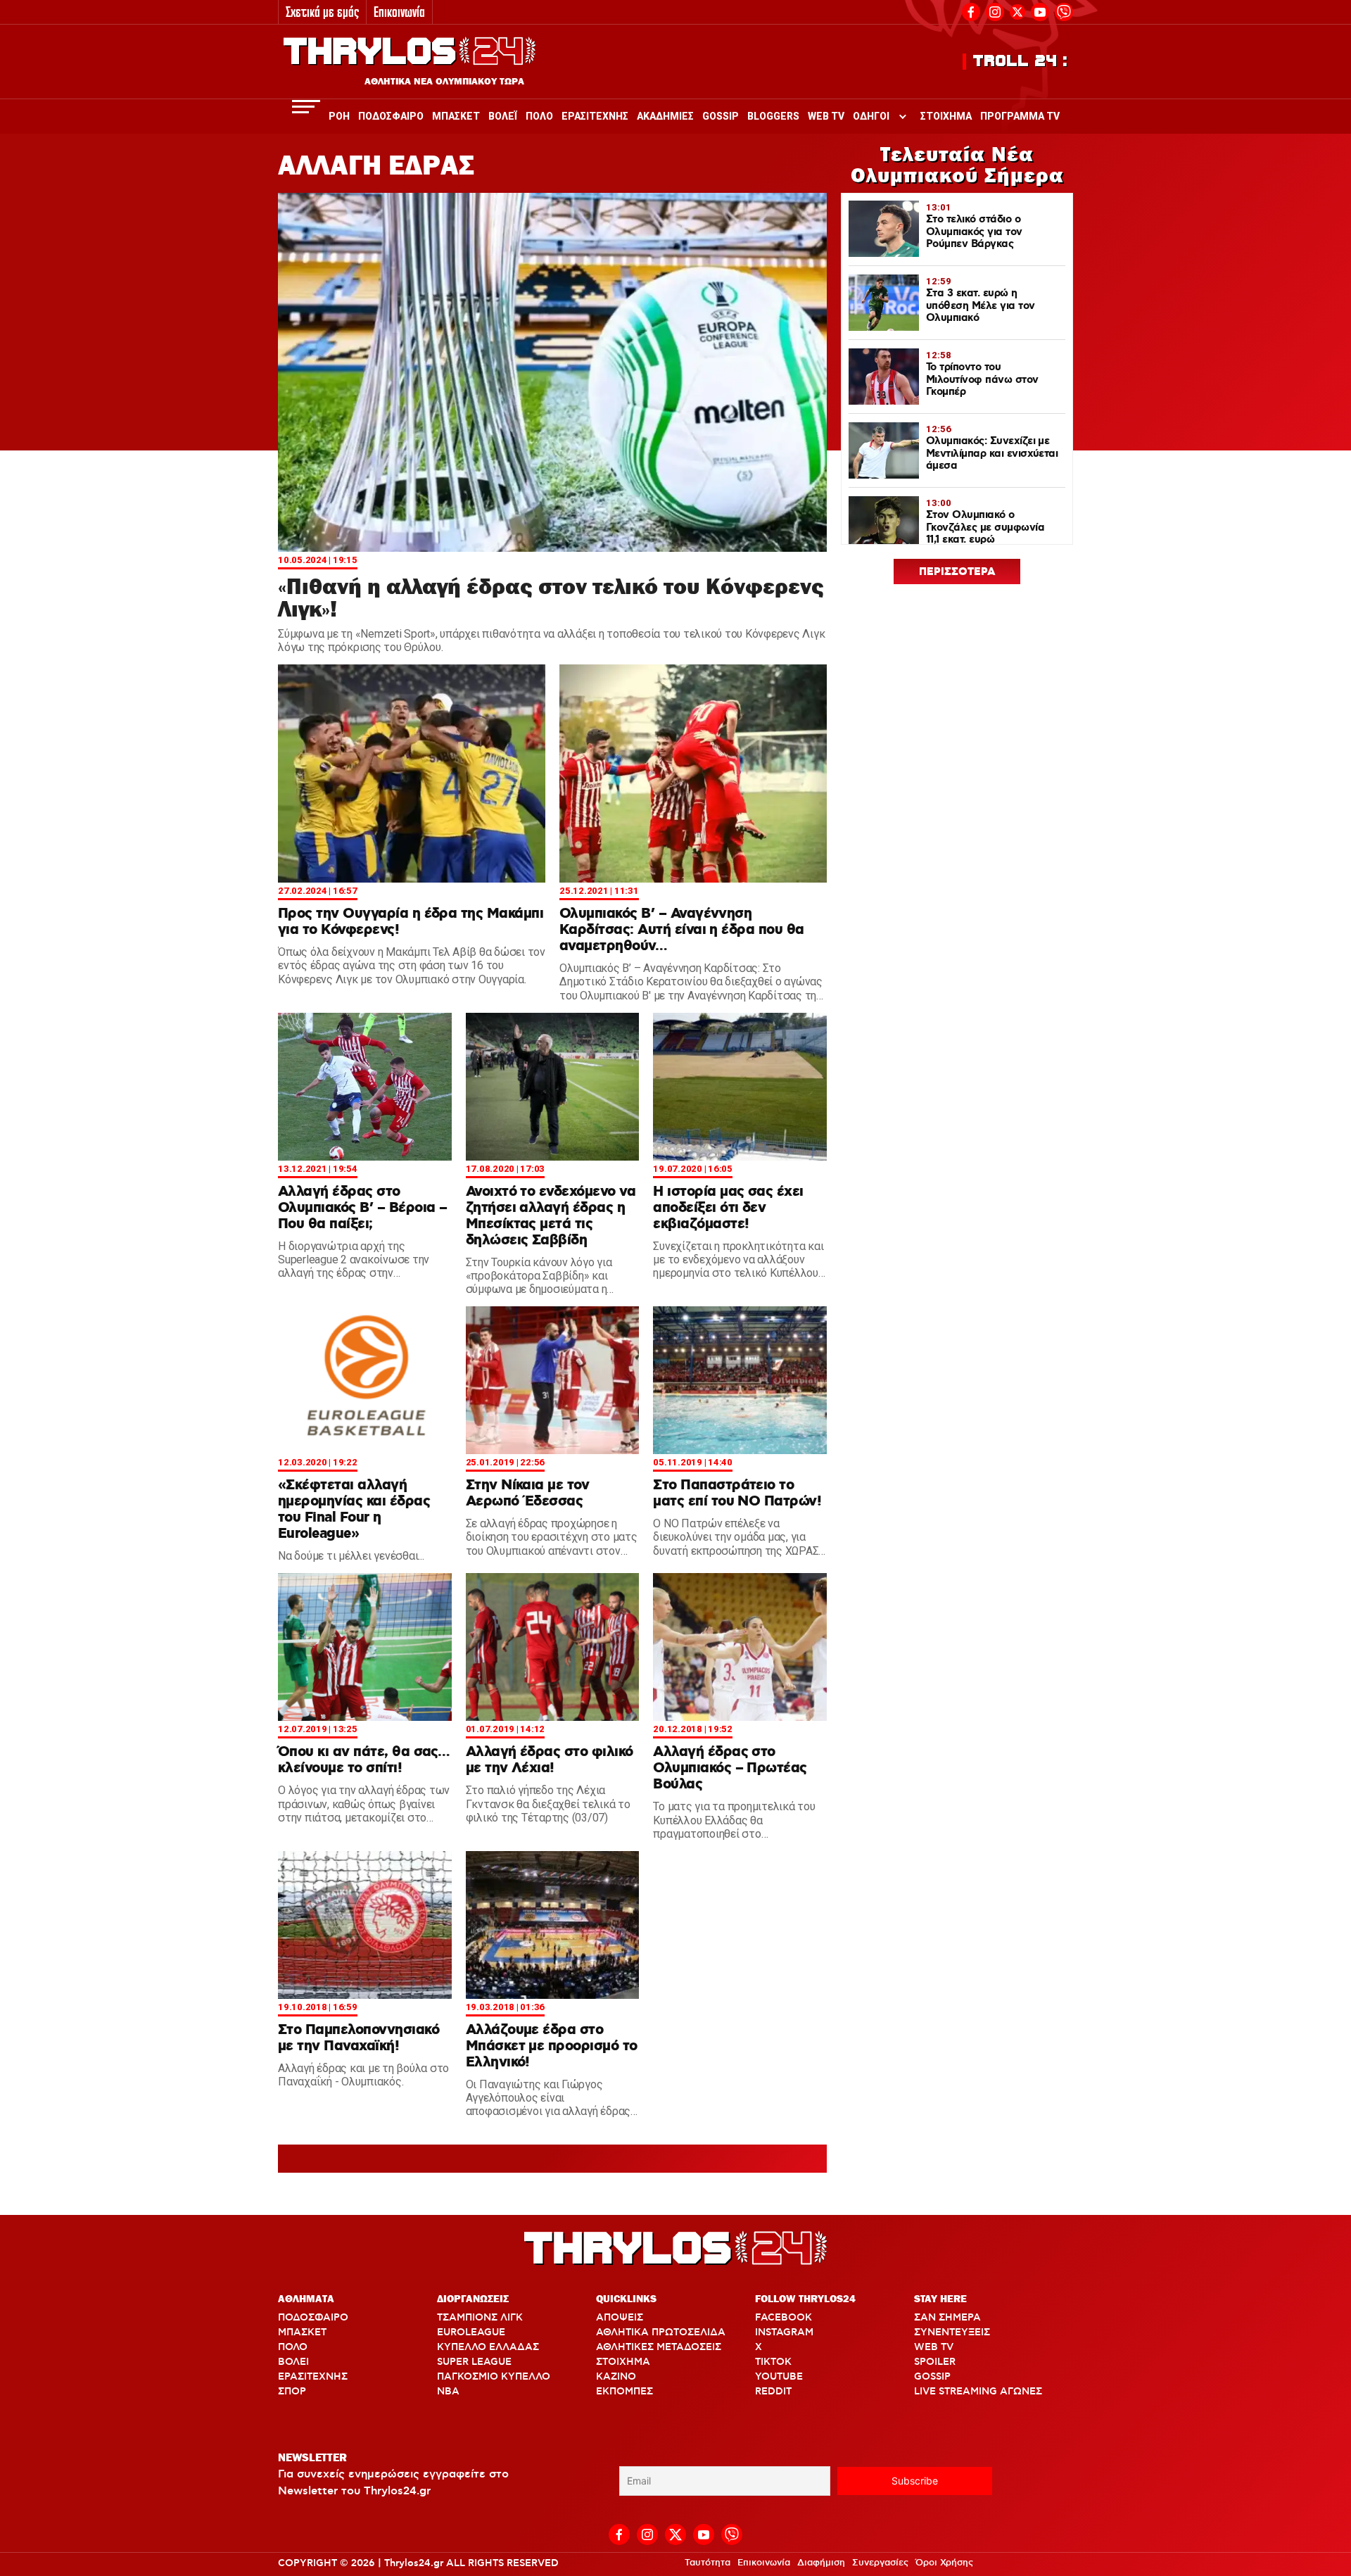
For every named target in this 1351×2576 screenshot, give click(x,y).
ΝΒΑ (448, 2392)
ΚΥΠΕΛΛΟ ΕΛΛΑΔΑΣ (488, 2347)
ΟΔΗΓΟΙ (871, 116)
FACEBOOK (784, 2318)
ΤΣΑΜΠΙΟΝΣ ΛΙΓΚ (480, 2318)
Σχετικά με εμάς (322, 12)
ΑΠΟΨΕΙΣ (620, 2318)
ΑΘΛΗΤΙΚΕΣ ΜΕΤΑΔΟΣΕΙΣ (659, 2347)
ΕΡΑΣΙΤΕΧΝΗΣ (313, 2377)
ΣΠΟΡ (292, 2392)
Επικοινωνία (399, 12)
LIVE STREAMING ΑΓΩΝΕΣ (978, 2392)
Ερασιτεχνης (595, 116)
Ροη (339, 116)
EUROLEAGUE (471, 2332)
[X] (1017, 12)
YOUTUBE (779, 2377)
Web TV (826, 116)
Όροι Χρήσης (944, 2563)
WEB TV (934, 2347)
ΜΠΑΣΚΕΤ (302, 2332)
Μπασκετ (456, 116)
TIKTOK (773, 2362)
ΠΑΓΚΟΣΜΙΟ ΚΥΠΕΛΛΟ (494, 2377)
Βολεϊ (503, 116)
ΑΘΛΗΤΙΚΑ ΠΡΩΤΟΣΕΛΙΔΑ (661, 2332)
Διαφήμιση (821, 2563)
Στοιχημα (946, 116)
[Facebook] (971, 10)
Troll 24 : (1021, 61)
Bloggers (773, 116)
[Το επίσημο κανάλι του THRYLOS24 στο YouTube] (1040, 10)
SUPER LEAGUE (474, 2362)
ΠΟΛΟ (293, 2347)
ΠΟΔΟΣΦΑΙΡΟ (313, 2318)
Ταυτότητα (708, 2563)
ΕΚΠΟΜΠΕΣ (624, 2392)
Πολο (539, 116)
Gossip (721, 116)
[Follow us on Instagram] (995, 10)
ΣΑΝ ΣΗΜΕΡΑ (947, 2318)
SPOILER (935, 2362)
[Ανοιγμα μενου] (306, 107)
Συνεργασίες (880, 2563)
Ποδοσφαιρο (391, 116)
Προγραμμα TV (1020, 116)
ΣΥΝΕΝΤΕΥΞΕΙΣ (952, 2332)
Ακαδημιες (665, 116)
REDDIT (773, 2392)
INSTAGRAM (784, 2332)
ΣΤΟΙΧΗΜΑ (623, 2362)
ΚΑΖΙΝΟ (616, 2377)
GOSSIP (932, 2377)
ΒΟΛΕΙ (293, 2362)
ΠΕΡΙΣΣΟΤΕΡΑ (957, 572)
